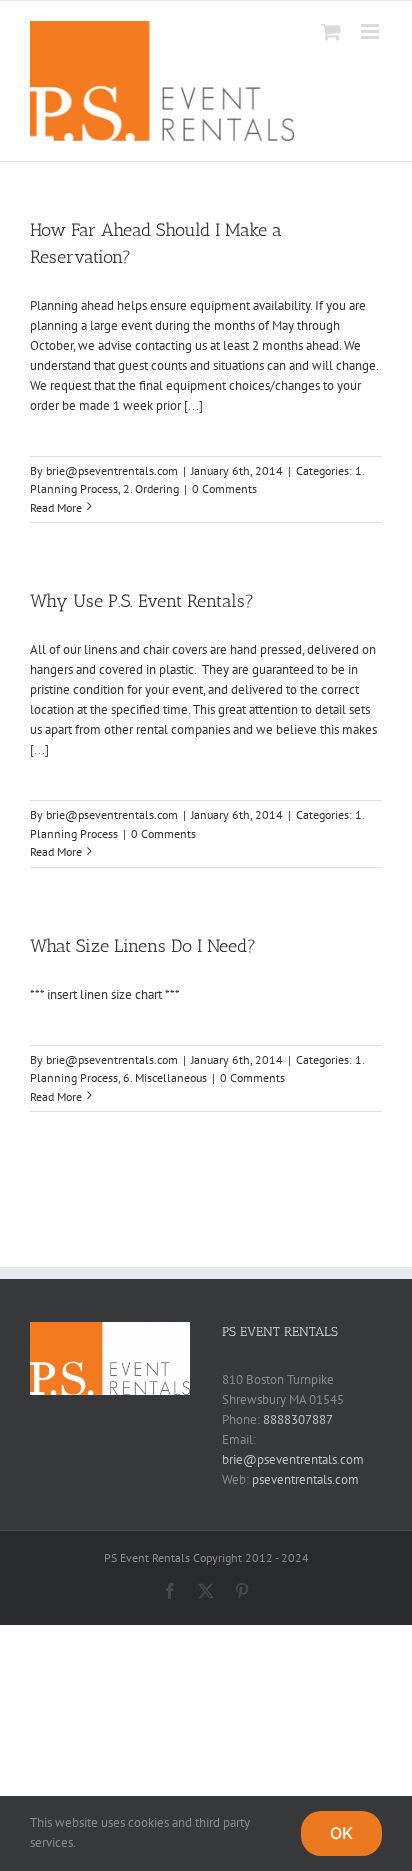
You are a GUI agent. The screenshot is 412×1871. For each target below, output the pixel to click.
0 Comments (224, 488)
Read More (56, 507)
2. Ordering (151, 488)
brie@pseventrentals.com (112, 470)
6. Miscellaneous (165, 1077)
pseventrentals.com (305, 1479)
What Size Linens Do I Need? (143, 946)
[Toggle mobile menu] (371, 31)
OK (341, 1833)
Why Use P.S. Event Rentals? (142, 601)
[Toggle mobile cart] (331, 31)
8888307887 (298, 1419)
